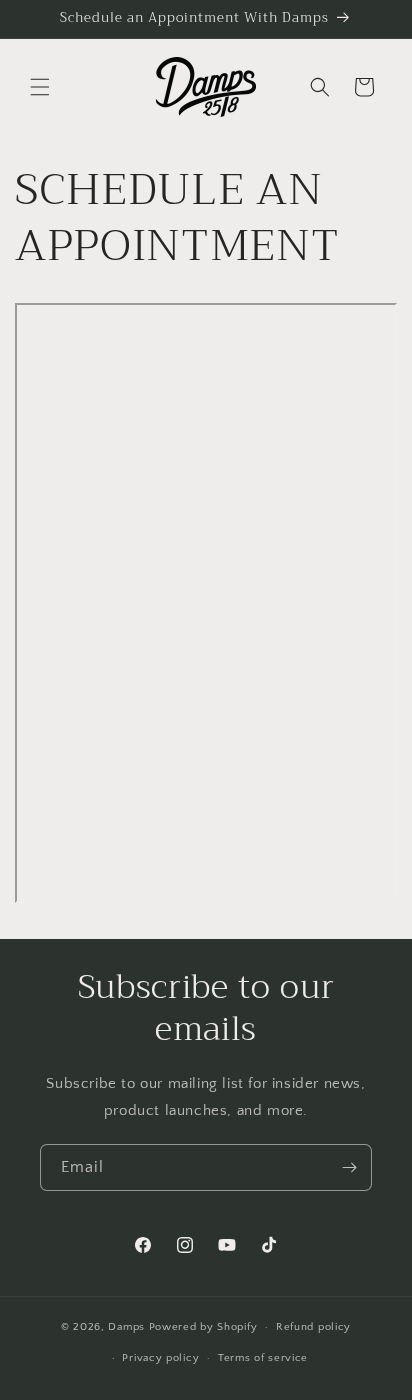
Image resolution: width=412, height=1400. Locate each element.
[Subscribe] (349, 1167)
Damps (128, 1327)
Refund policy (313, 1327)
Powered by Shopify (203, 1327)
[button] (40, 87)
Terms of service (263, 1358)
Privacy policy (160, 1358)
